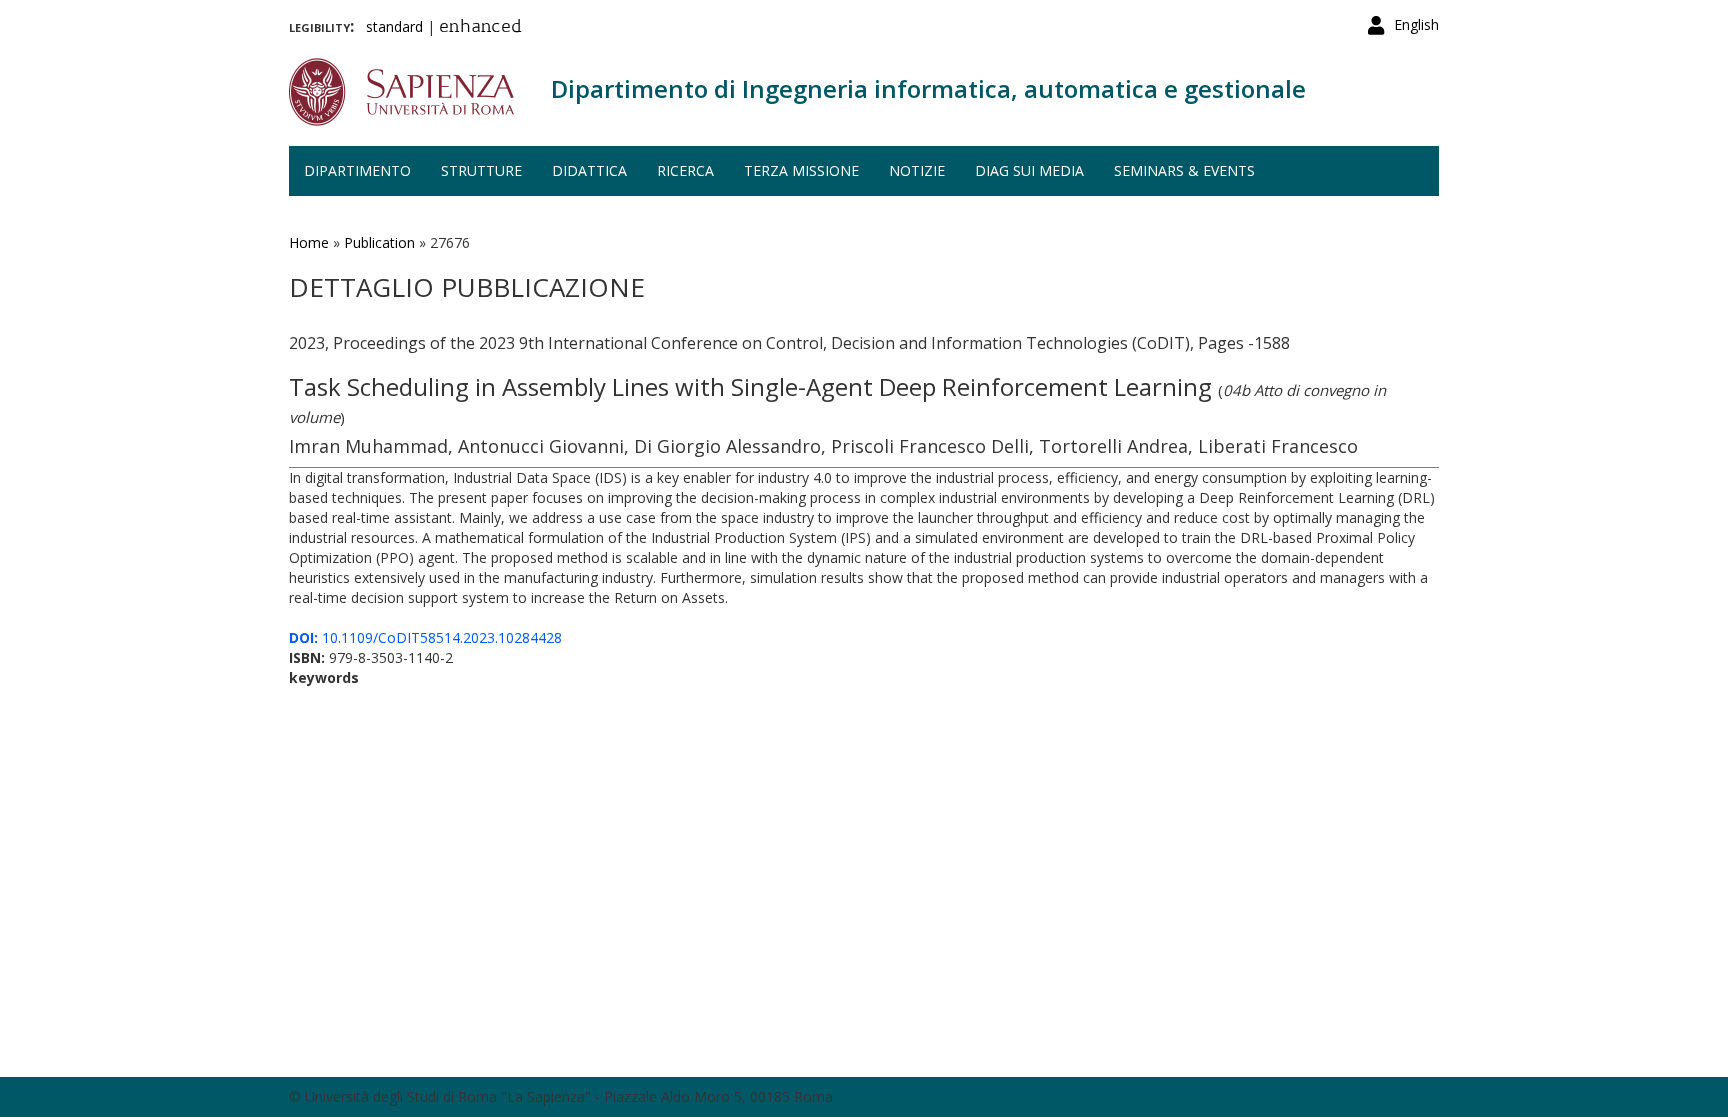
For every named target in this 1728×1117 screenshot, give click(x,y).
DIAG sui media (1029, 170)
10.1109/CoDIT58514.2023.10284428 (425, 637)
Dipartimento (357, 170)
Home (309, 242)
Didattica (589, 170)
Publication (379, 242)
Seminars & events (1184, 170)
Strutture (481, 170)
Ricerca (685, 170)
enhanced (480, 28)
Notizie (917, 170)
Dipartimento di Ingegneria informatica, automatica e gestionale (928, 88)
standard (394, 26)
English (1416, 24)
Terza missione (801, 170)
